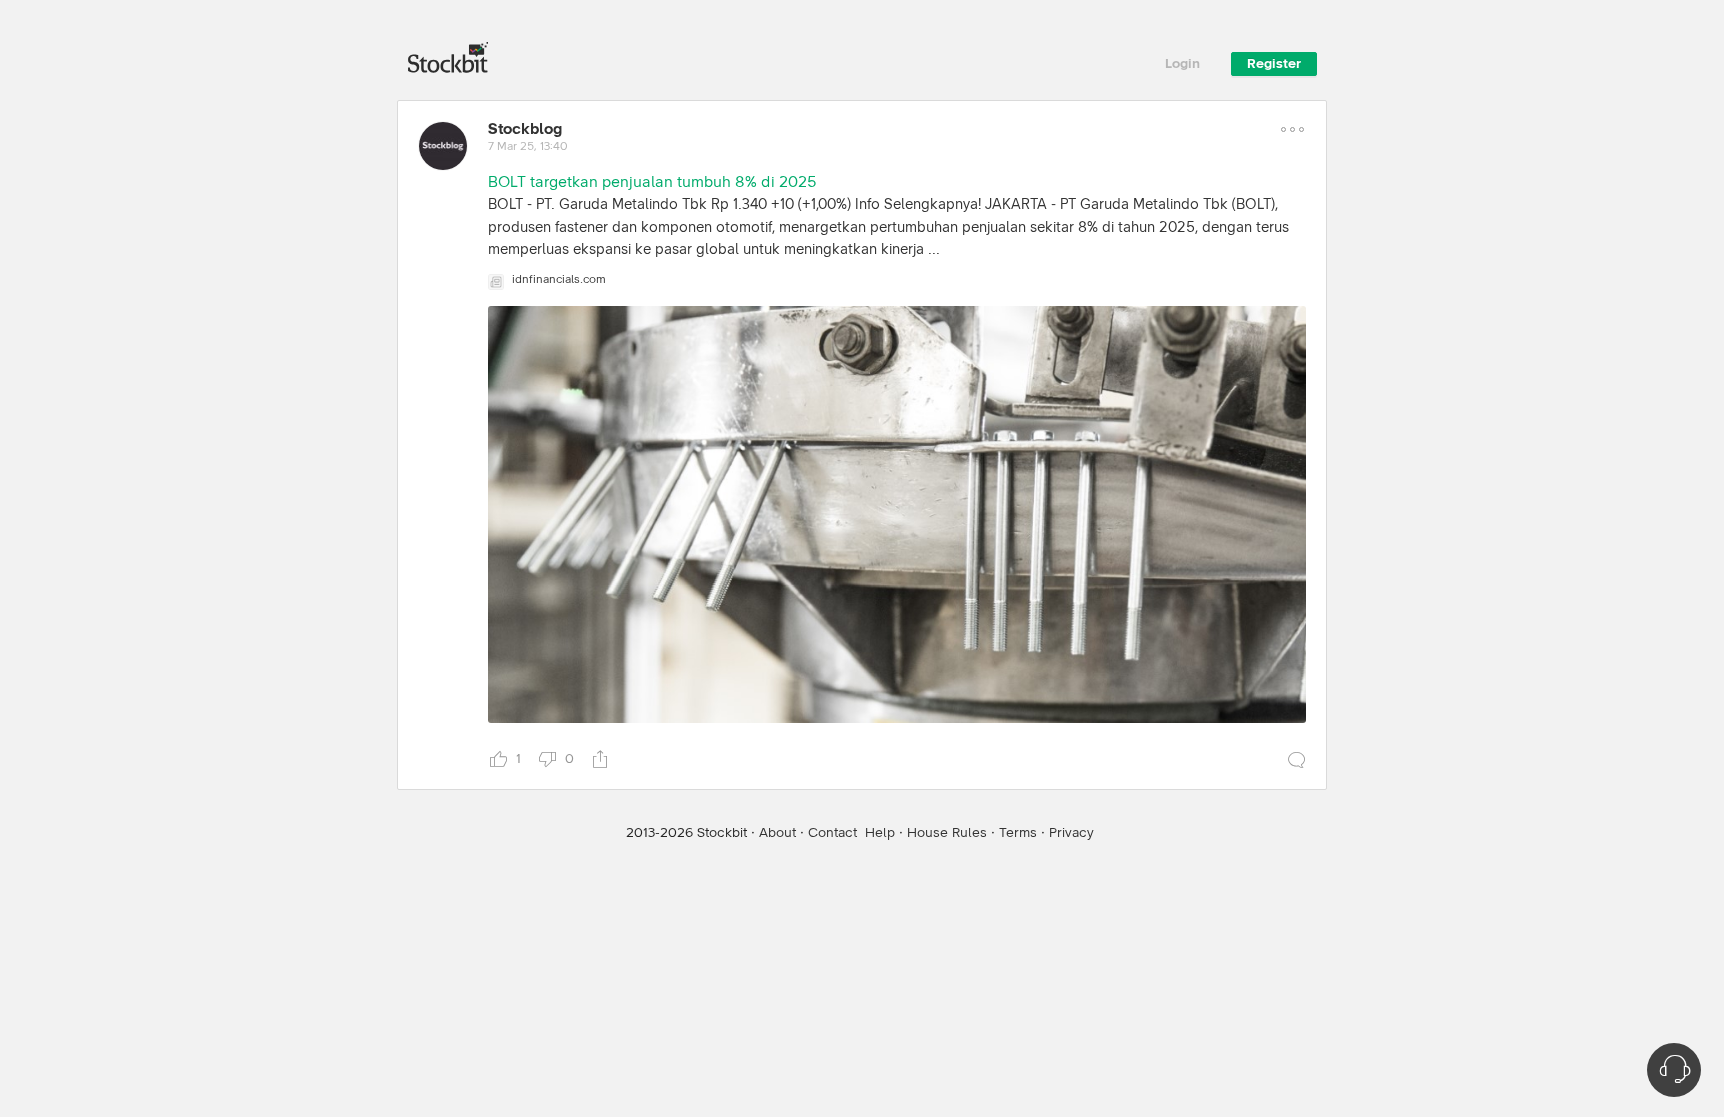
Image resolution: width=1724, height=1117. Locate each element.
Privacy (1071, 833)
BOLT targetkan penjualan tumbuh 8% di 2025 (652, 182)
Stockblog (525, 129)
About (777, 833)
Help (880, 833)
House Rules (947, 833)
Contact (832, 833)
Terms (1018, 833)
